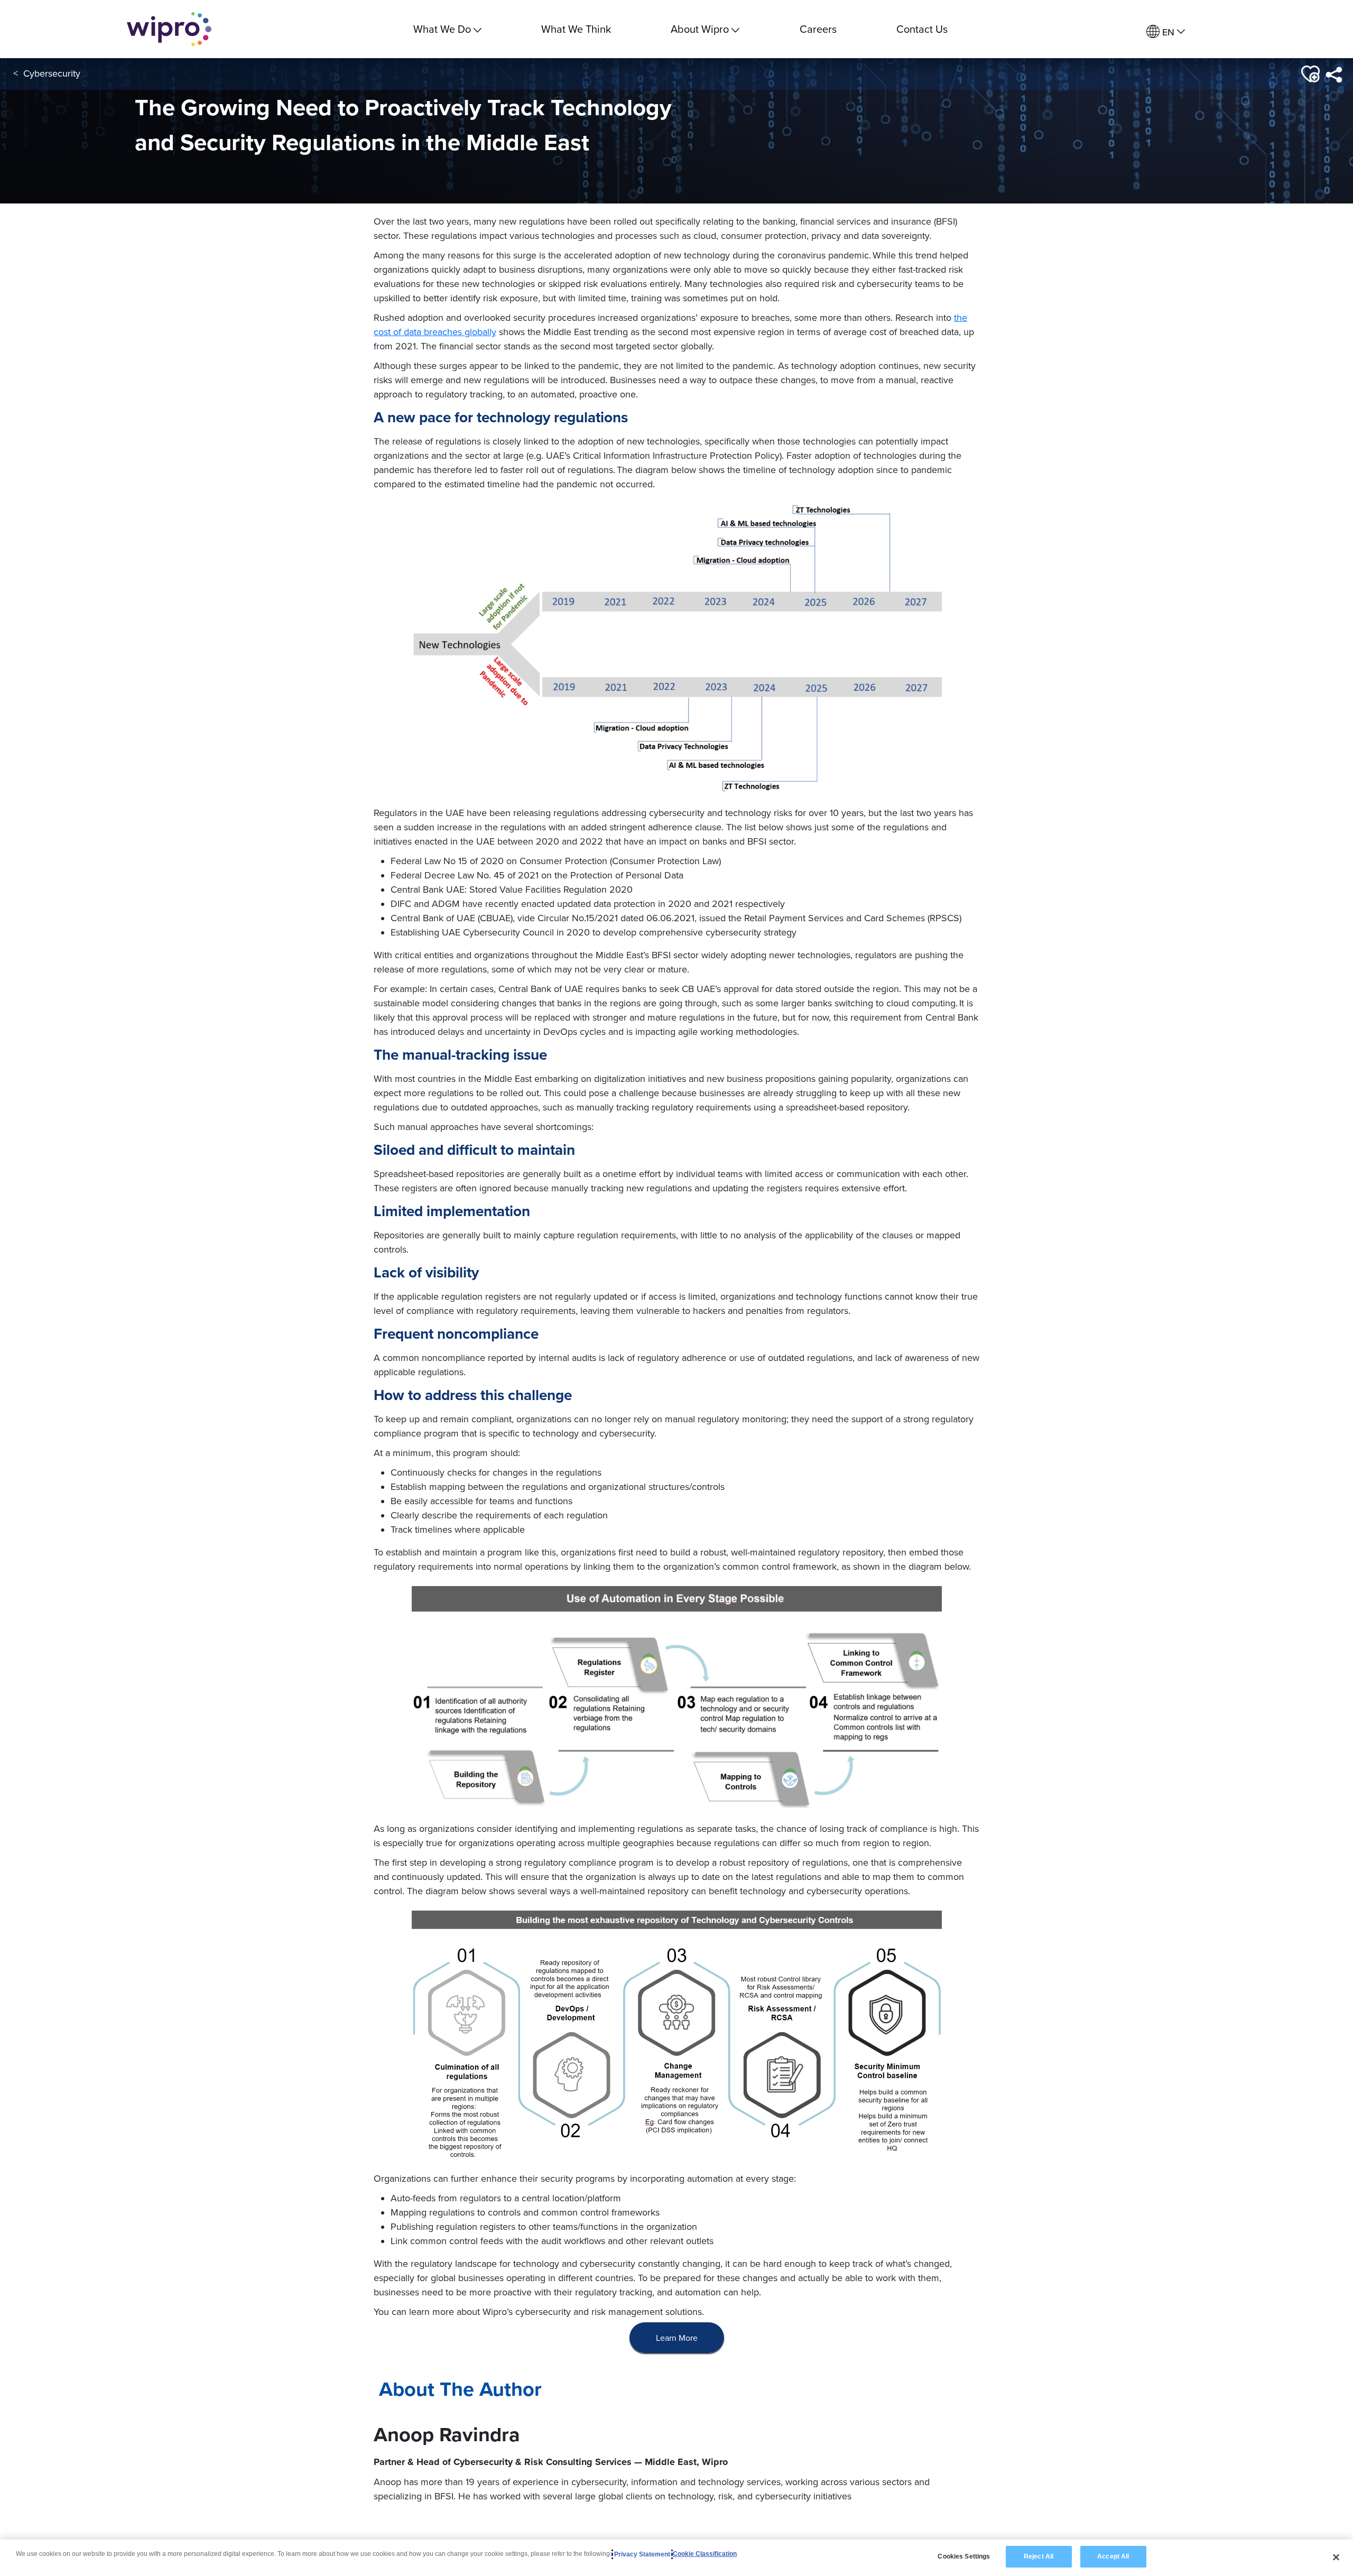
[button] (1309, 74)
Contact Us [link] (922, 29)
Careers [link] (818, 29)
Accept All (1113, 2556)
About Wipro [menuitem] (700, 29)
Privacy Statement (642, 2554)
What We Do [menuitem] (442, 29)
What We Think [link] (576, 29)
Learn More (677, 2338)
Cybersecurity (52, 73)
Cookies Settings (964, 2556)
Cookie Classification (705, 2554)
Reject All (1039, 2556)
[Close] (1336, 2557)
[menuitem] (1166, 32)
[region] (676, 2558)
